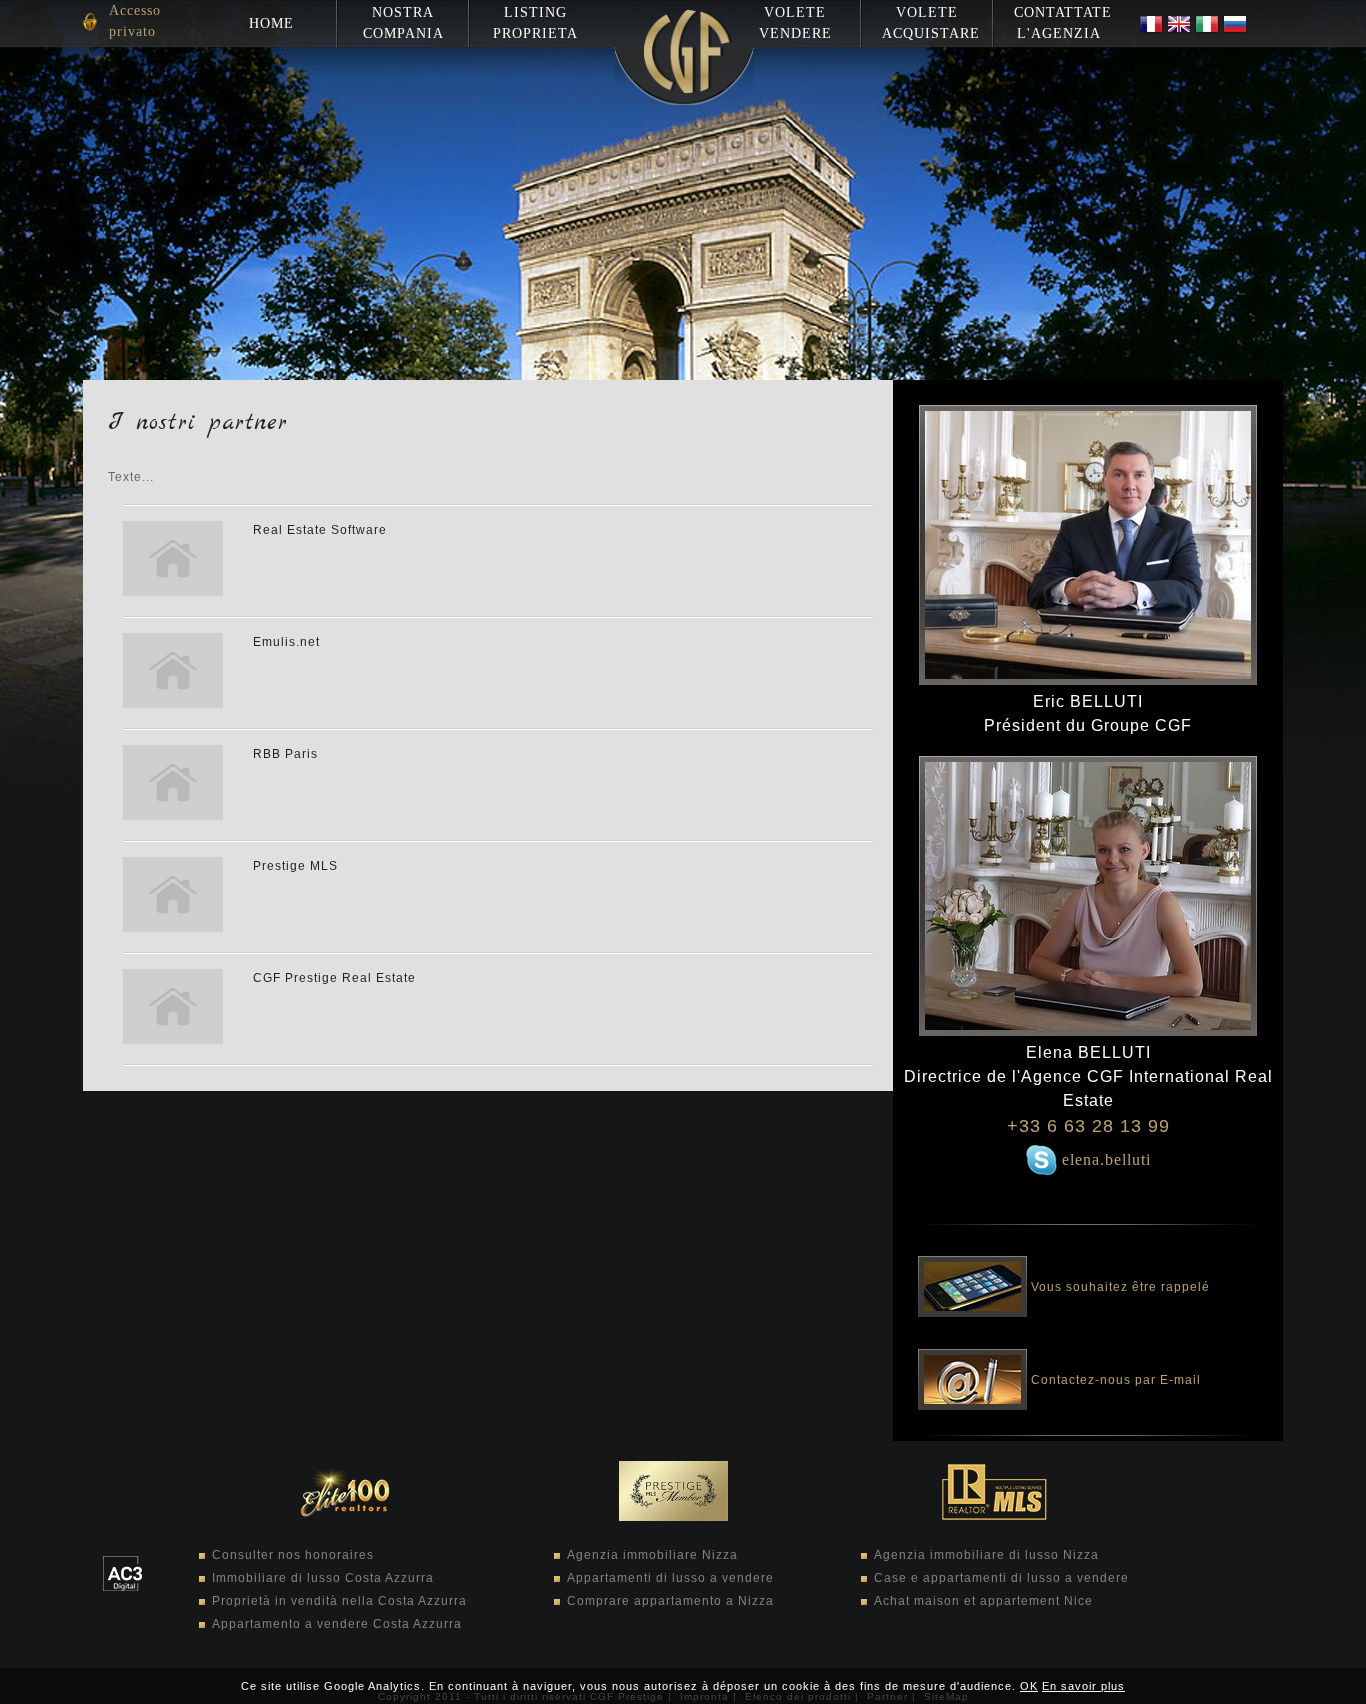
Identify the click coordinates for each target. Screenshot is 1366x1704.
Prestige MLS (295, 866)
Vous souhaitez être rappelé (1118, 1285)
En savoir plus (1083, 1686)
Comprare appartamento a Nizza (670, 1601)
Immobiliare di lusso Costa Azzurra (323, 1578)
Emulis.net (286, 642)
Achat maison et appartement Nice (983, 1601)
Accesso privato (135, 21)
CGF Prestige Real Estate (334, 978)
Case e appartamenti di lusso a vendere (1001, 1578)
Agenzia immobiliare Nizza (652, 1555)
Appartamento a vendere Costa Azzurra (337, 1624)
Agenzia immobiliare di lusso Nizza (986, 1555)
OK (1029, 1686)
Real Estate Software (320, 530)
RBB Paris (285, 754)
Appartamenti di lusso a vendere (670, 1578)
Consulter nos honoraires (293, 1555)
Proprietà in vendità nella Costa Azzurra (339, 1601)
